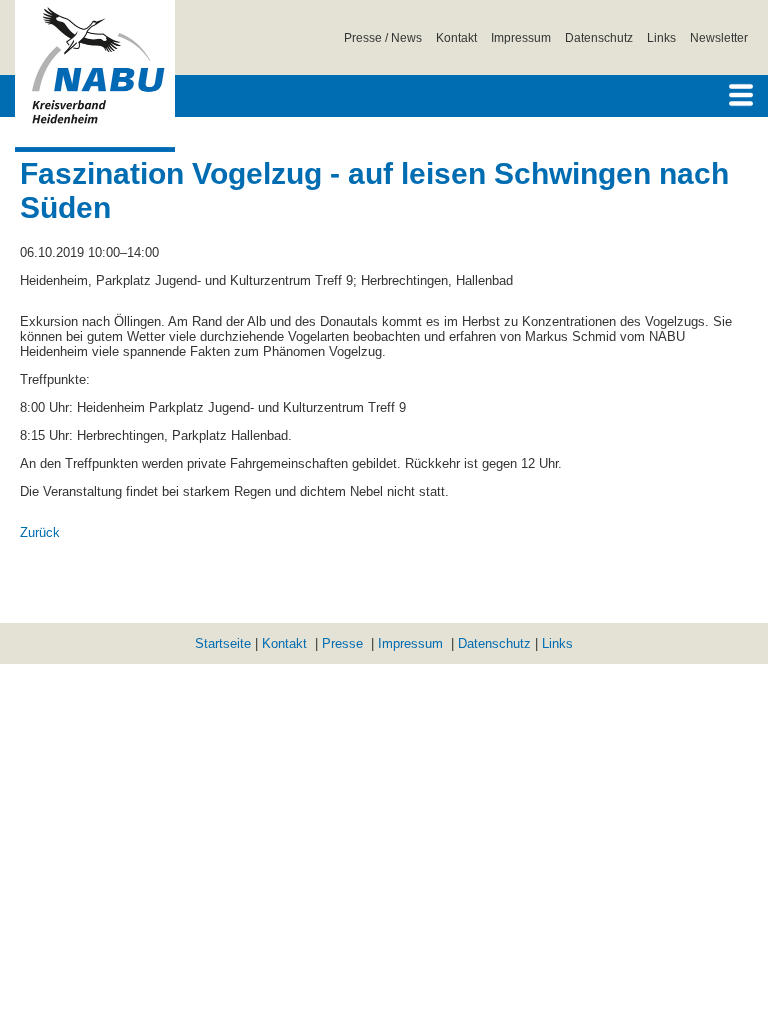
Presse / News (383, 37)
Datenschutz (599, 37)
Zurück (40, 532)
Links (661, 37)
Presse (342, 643)
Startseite (223, 643)
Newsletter (719, 37)
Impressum (521, 37)
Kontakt (456, 37)
